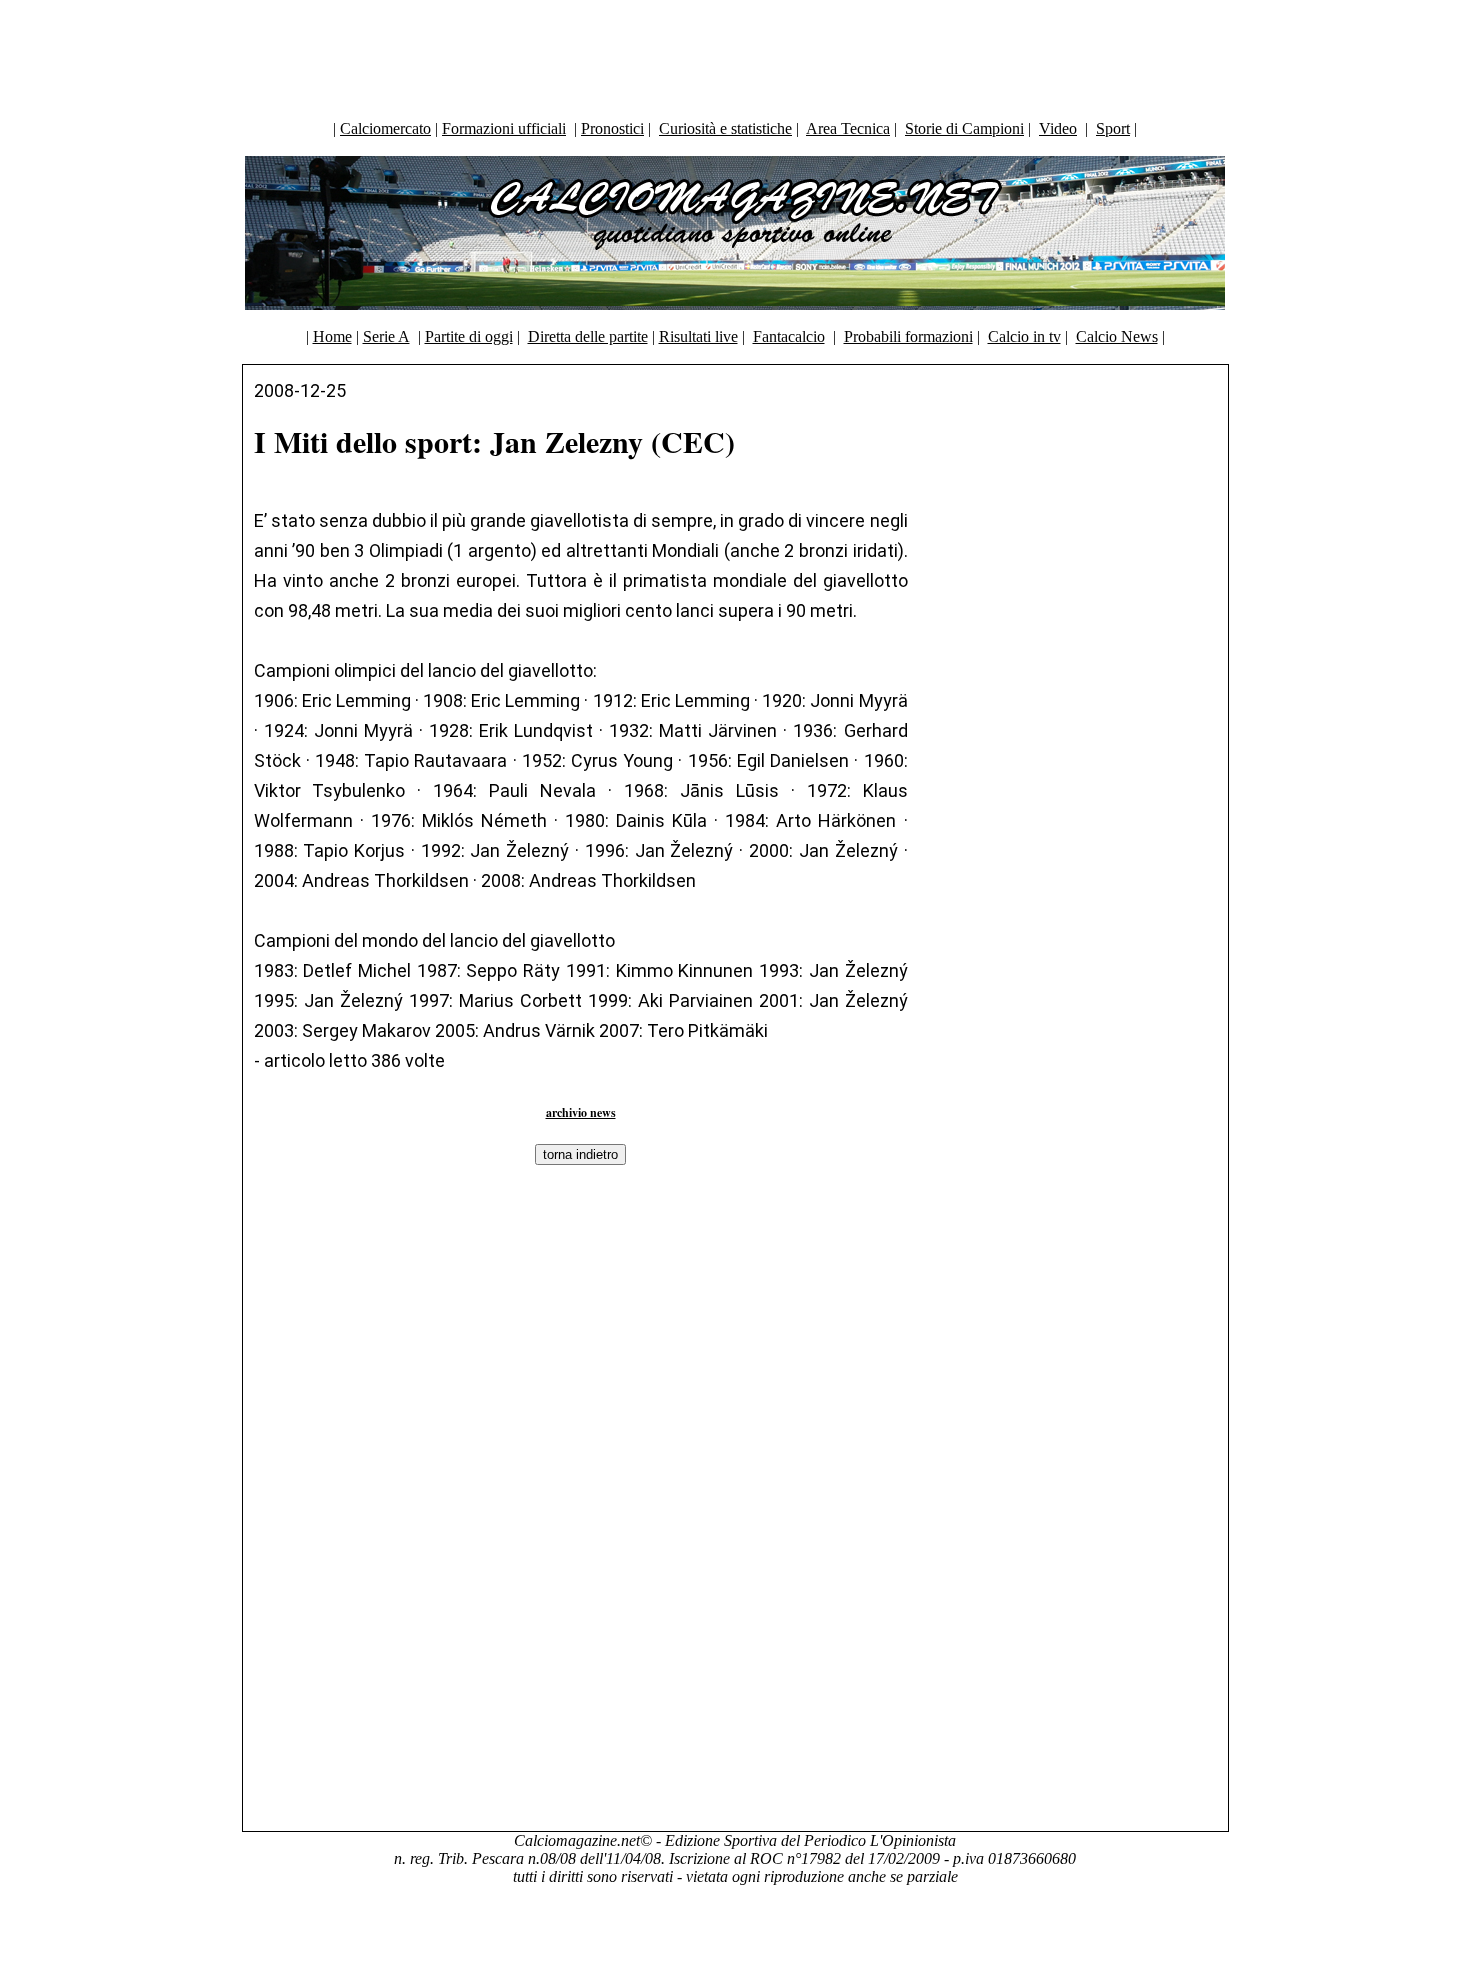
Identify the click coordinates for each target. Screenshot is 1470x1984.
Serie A (386, 336)
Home (332, 336)
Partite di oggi (469, 336)
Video (1058, 128)
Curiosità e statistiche (725, 128)
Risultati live (698, 336)
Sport (1113, 128)
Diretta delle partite (588, 336)
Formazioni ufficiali (504, 128)
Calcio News (1117, 336)
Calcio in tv (1024, 336)
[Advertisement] (735, 55)
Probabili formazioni (908, 336)
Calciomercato (385, 128)
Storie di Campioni (964, 128)
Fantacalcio (789, 336)
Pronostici (612, 128)
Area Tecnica (848, 128)
